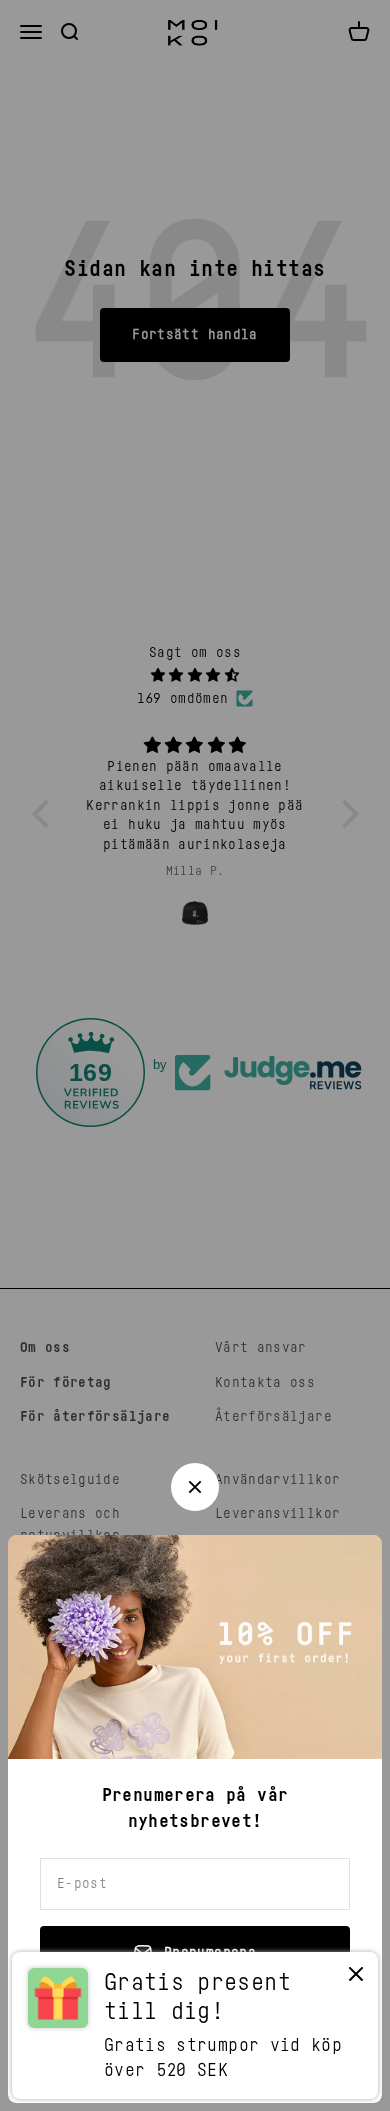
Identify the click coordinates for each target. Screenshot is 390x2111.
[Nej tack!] (356, 1978)
